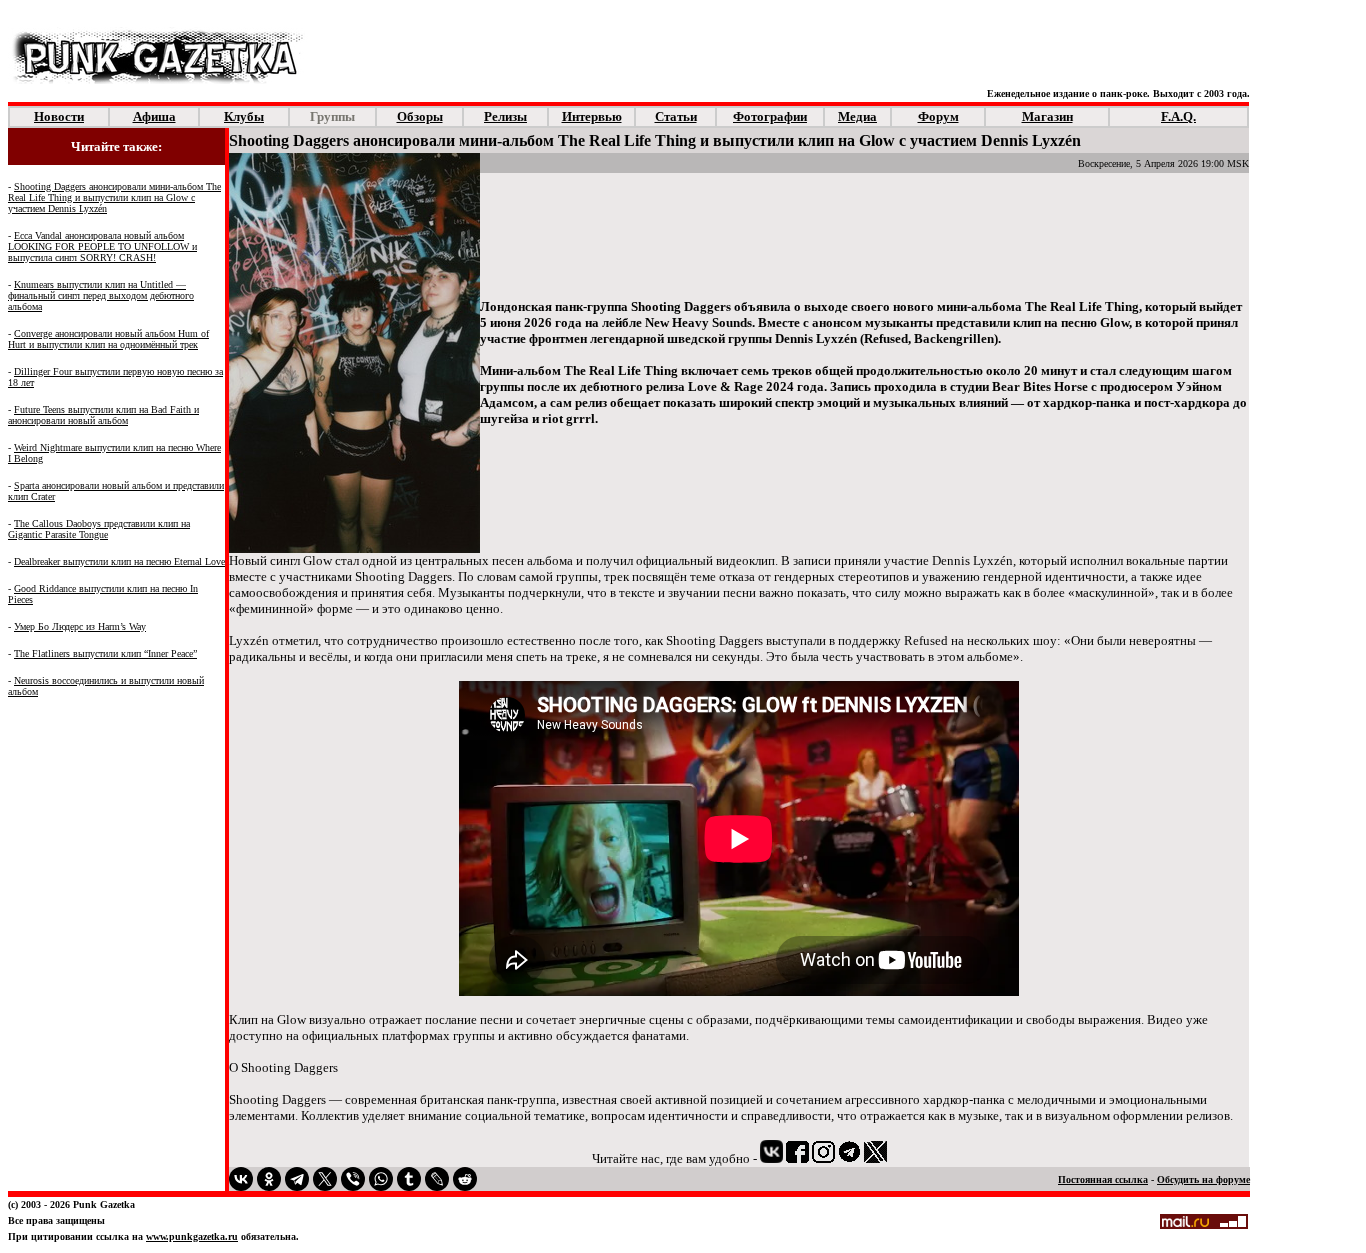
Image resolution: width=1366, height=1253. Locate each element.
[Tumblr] (409, 1179)
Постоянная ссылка (1103, 1179)
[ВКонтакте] (241, 1179)
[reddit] (465, 1179)
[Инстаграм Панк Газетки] (823, 1157)
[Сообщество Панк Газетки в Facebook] (797, 1157)
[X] (325, 1179)
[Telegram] (297, 1179)
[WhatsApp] (381, 1179)
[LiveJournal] (437, 1179)
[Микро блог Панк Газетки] (875, 1157)
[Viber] (353, 1179)
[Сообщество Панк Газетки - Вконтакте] (771, 1157)
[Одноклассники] (269, 1179)
